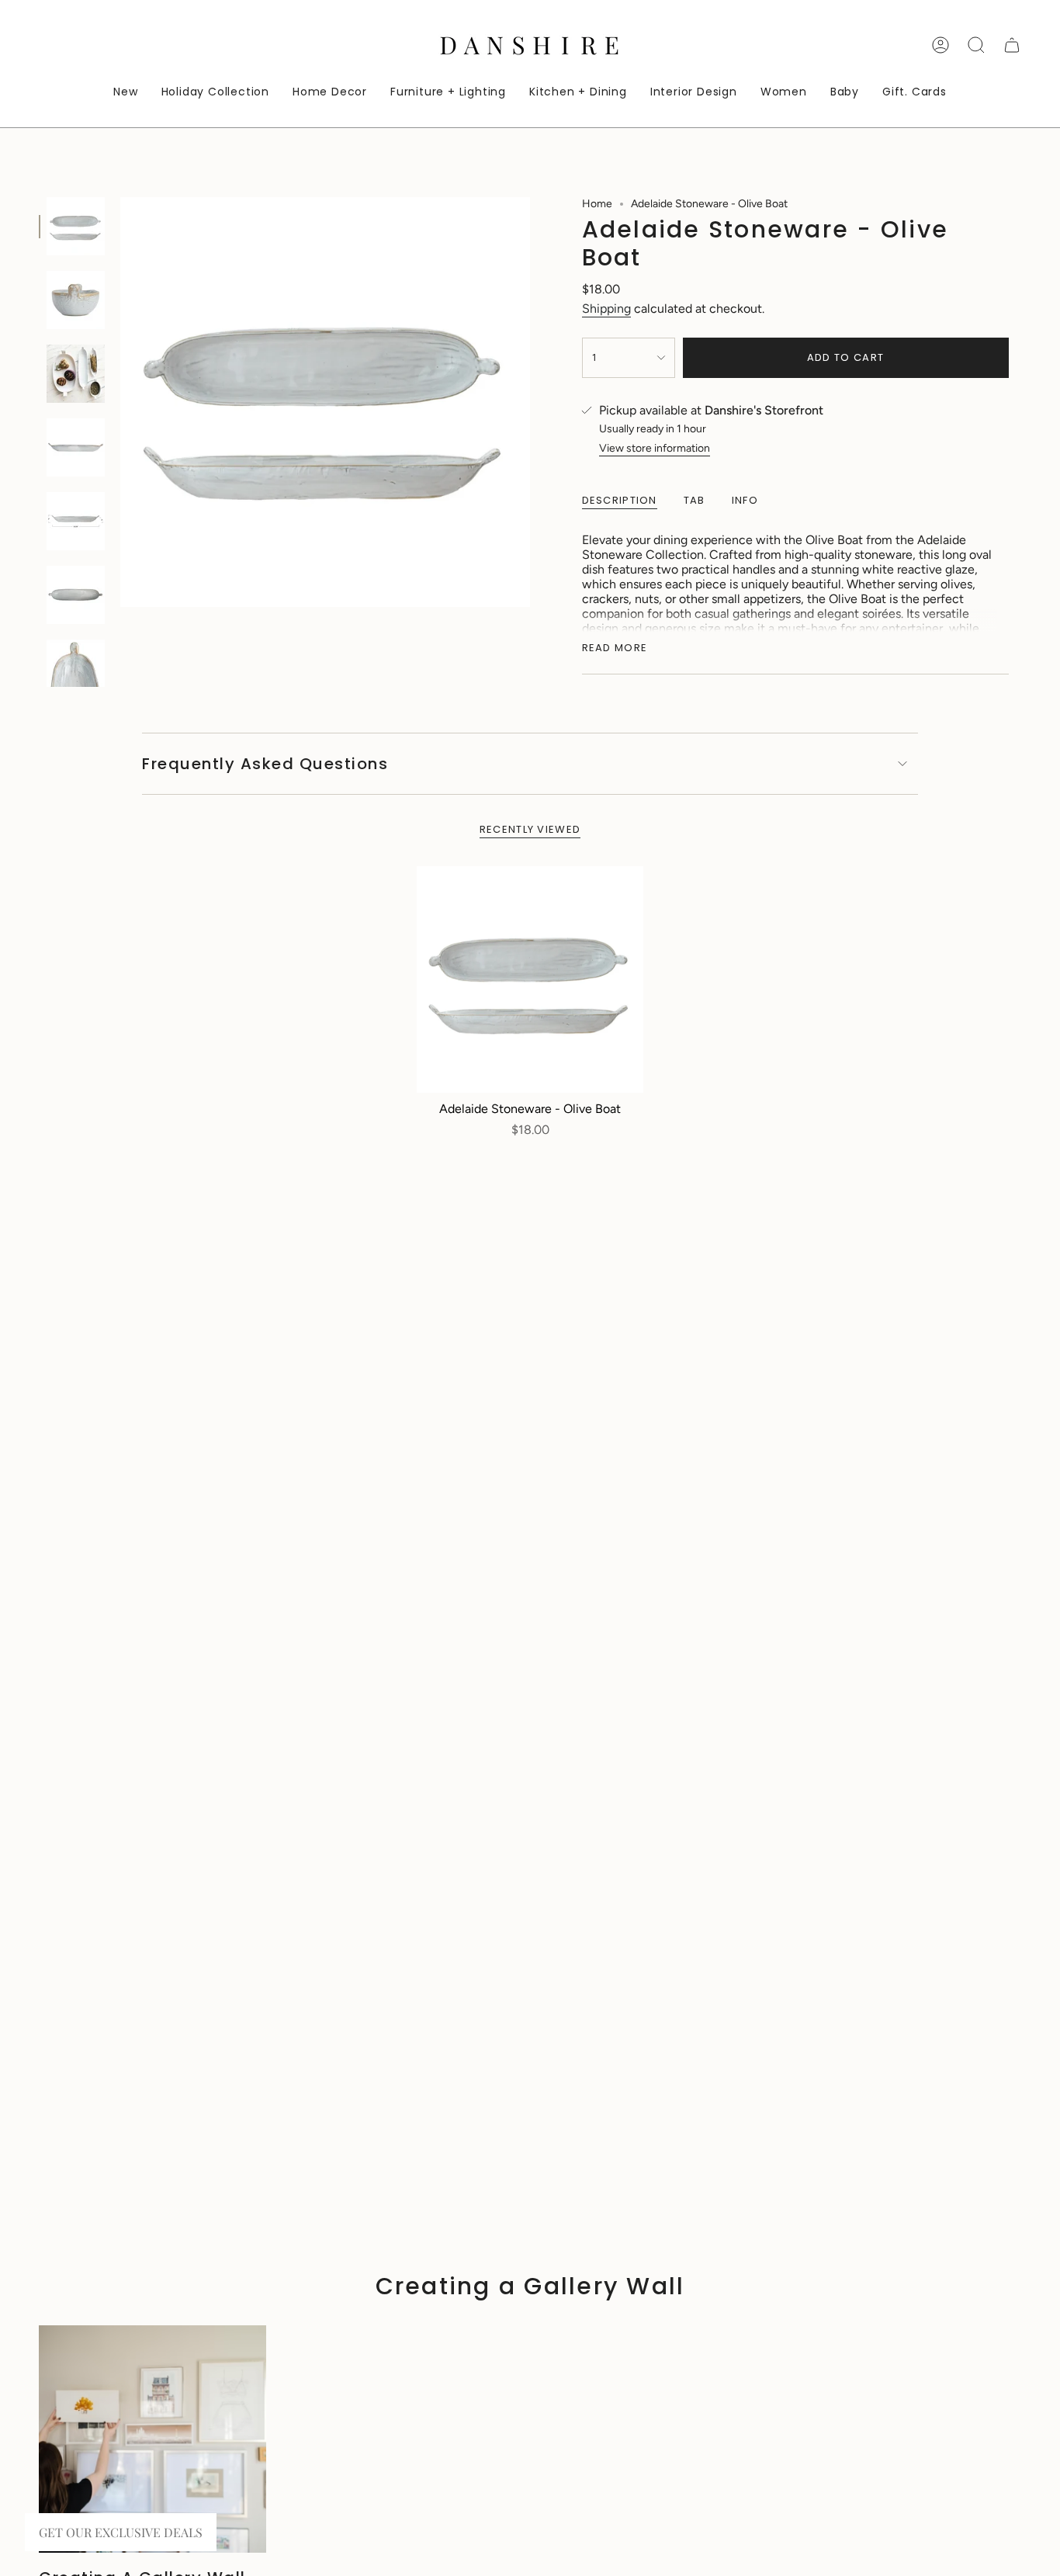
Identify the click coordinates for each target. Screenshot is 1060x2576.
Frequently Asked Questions (265, 764)
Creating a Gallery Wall (530, 2286)
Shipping (606, 309)
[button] (330, 93)
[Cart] (1012, 45)
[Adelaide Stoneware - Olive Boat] (530, 980)
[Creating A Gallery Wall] (152, 2439)
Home (597, 204)
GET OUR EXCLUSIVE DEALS (121, 2532)
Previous (120, 402)
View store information (655, 448)
